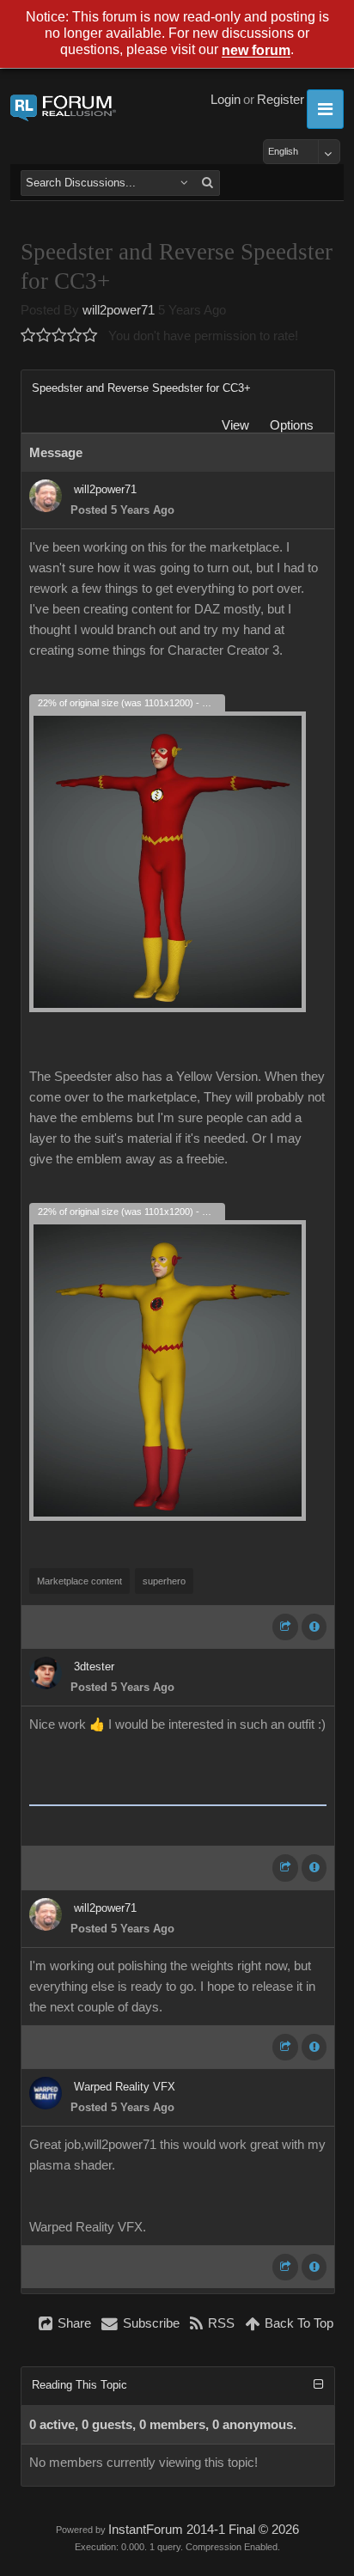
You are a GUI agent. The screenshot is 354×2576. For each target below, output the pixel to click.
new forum (256, 51)
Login (226, 100)
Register (281, 100)
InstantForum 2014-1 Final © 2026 (204, 2530)
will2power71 (119, 310)
